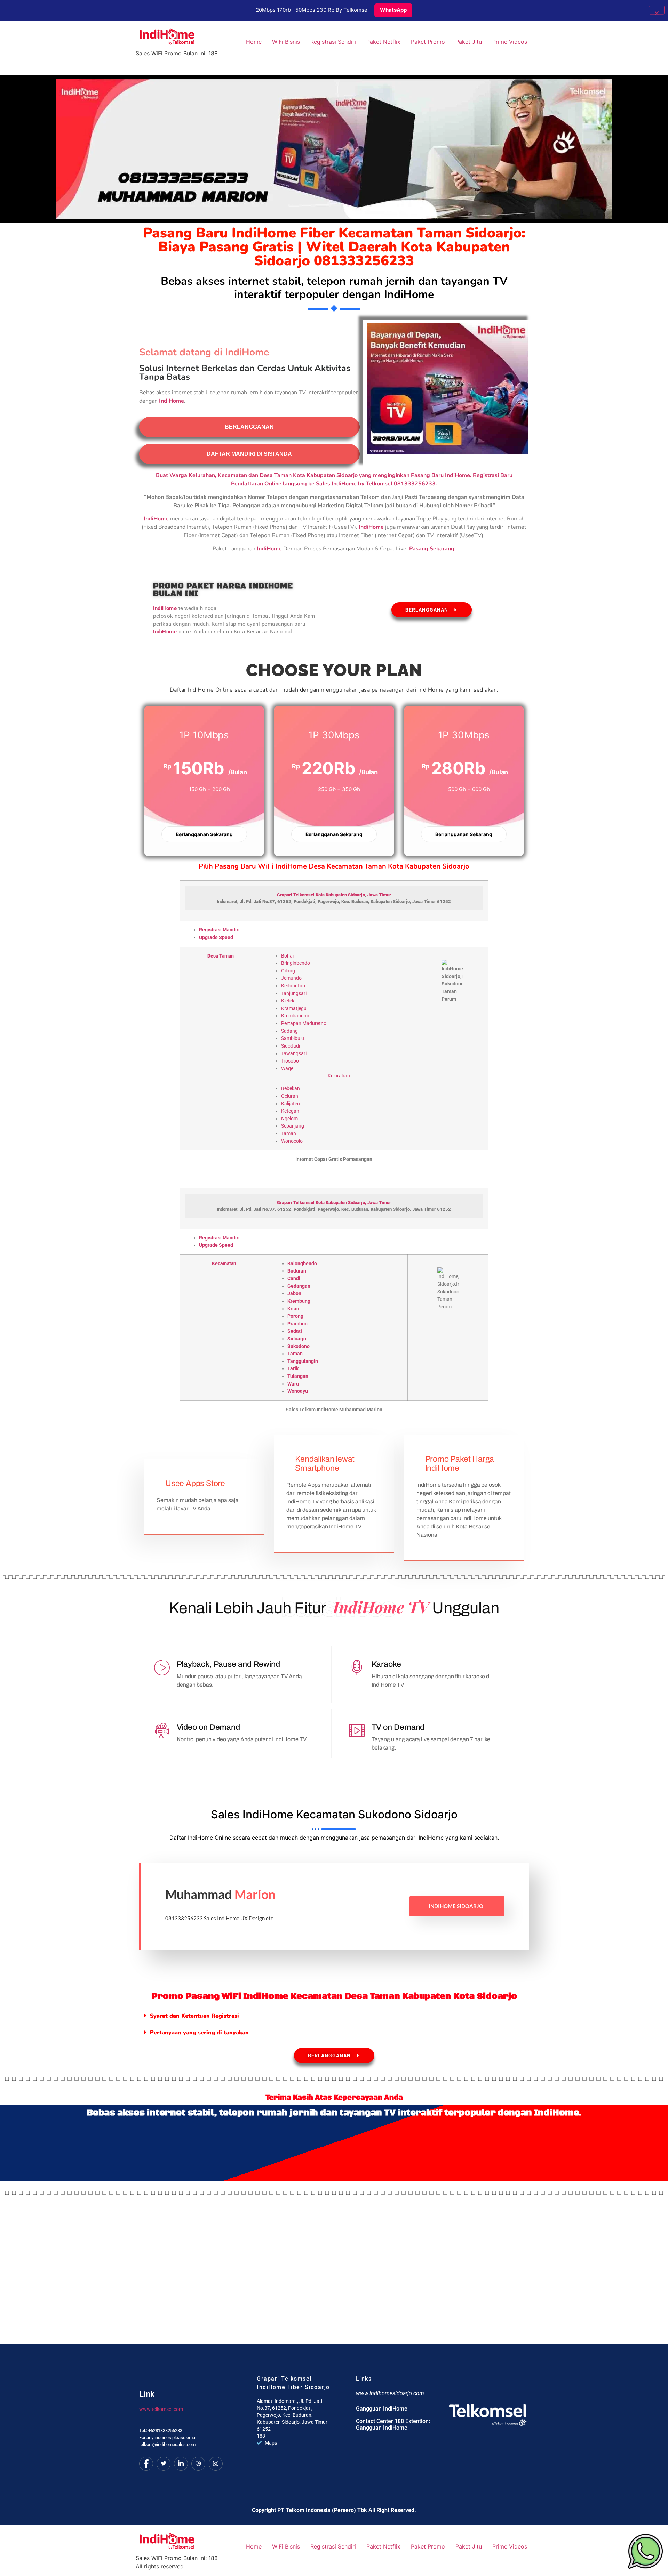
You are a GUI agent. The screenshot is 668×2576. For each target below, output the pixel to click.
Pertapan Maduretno (304, 1023)
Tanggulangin (303, 1361)
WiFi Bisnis (286, 42)
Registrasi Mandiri (219, 930)
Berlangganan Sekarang (204, 834)
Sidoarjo (297, 1339)
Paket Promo (428, 42)
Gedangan (299, 1286)
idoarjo (358, 895)
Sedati (295, 1331)
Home (254, 42)
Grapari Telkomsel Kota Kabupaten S (314, 895)
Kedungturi (293, 986)
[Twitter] (164, 2464)
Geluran (290, 1096)
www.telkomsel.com (161, 2409)
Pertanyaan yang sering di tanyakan (199, 2033)
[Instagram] (216, 2464)
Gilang (288, 971)
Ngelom (289, 1119)
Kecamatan (224, 1264)
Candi (294, 1279)
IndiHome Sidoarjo (456, 1906)
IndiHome (269, 549)
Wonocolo (292, 1141)
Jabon (294, 1294)
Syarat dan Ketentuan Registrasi (194, 2016)
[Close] (657, 10)
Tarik (293, 1369)
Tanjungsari (294, 994)
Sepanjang (293, 1126)
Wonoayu (298, 1391)
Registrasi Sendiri (333, 42)
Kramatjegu (294, 1008)
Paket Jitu (469, 42)
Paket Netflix (383, 42)
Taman (289, 1134)
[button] (334, 2016)
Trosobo (290, 1061)
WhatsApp (393, 10)
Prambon (297, 1324)
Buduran (297, 1271)
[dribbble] (198, 2464)
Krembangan (295, 1016)
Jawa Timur (379, 895)
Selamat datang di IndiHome (204, 352)
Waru (293, 1384)
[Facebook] (146, 2464)
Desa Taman (221, 956)
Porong (295, 1316)
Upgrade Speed (216, 938)
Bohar (288, 956)
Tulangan (298, 1376)
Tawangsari (294, 1054)
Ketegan (290, 1111)
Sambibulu (293, 1038)
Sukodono (299, 1346)
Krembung (299, 1301)
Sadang (289, 1031)
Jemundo (291, 978)
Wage (287, 1069)
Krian (293, 1309)
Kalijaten (291, 1104)
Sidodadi (291, 1046)
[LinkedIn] (181, 2464)
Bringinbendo (296, 963)
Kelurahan (339, 1076)
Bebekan (291, 1088)
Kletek (288, 1001)
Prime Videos (510, 42)
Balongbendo (302, 1264)
